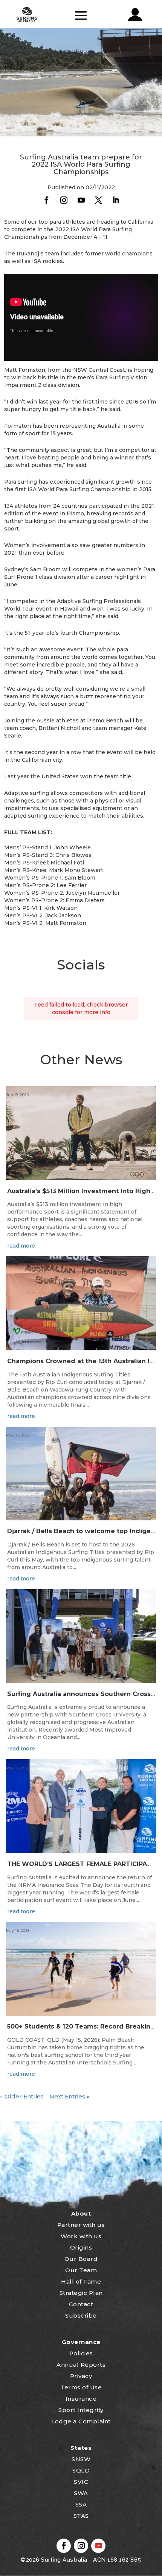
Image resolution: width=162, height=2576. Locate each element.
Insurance (81, 2399)
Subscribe (81, 2315)
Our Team (81, 2270)
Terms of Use (81, 2387)
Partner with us (81, 2225)
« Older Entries (22, 2096)
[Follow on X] (98, 200)
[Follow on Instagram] (64, 200)
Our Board (81, 2259)
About (81, 2213)
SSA (81, 2504)
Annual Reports (81, 2365)
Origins (81, 2247)
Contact (81, 2304)
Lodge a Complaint (81, 2421)
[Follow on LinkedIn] (116, 200)
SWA (81, 2493)
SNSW (81, 2459)
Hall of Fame (81, 2281)
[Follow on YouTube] (81, 200)
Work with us (81, 2236)
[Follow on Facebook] (46, 200)
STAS (81, 2516)
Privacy (81, 2376)
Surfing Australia (63, 2560)
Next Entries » (70, 2096)
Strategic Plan (81, 2293)
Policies (81, 2353)
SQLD (81, 2470)
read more (21, 1246)
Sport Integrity (81, 2410)
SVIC (81, 2482)
